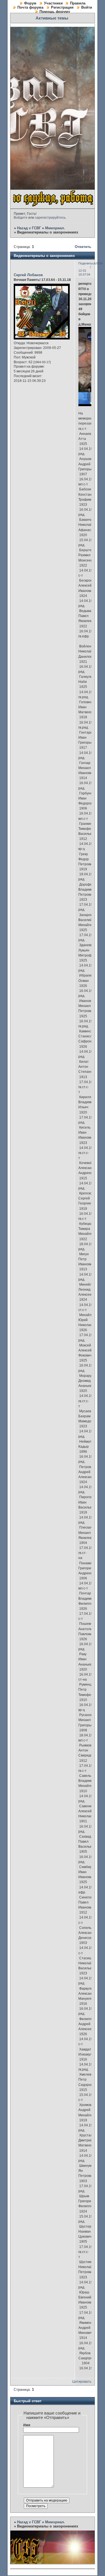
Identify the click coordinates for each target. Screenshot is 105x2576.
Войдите (21, 218)
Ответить (83, 247)
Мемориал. (55, 228)
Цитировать (82, 2382)
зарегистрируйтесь (50, 218)
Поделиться (87, 263)
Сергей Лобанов (28, 275)
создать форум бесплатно (74, 2533)
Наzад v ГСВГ (29, 228)
